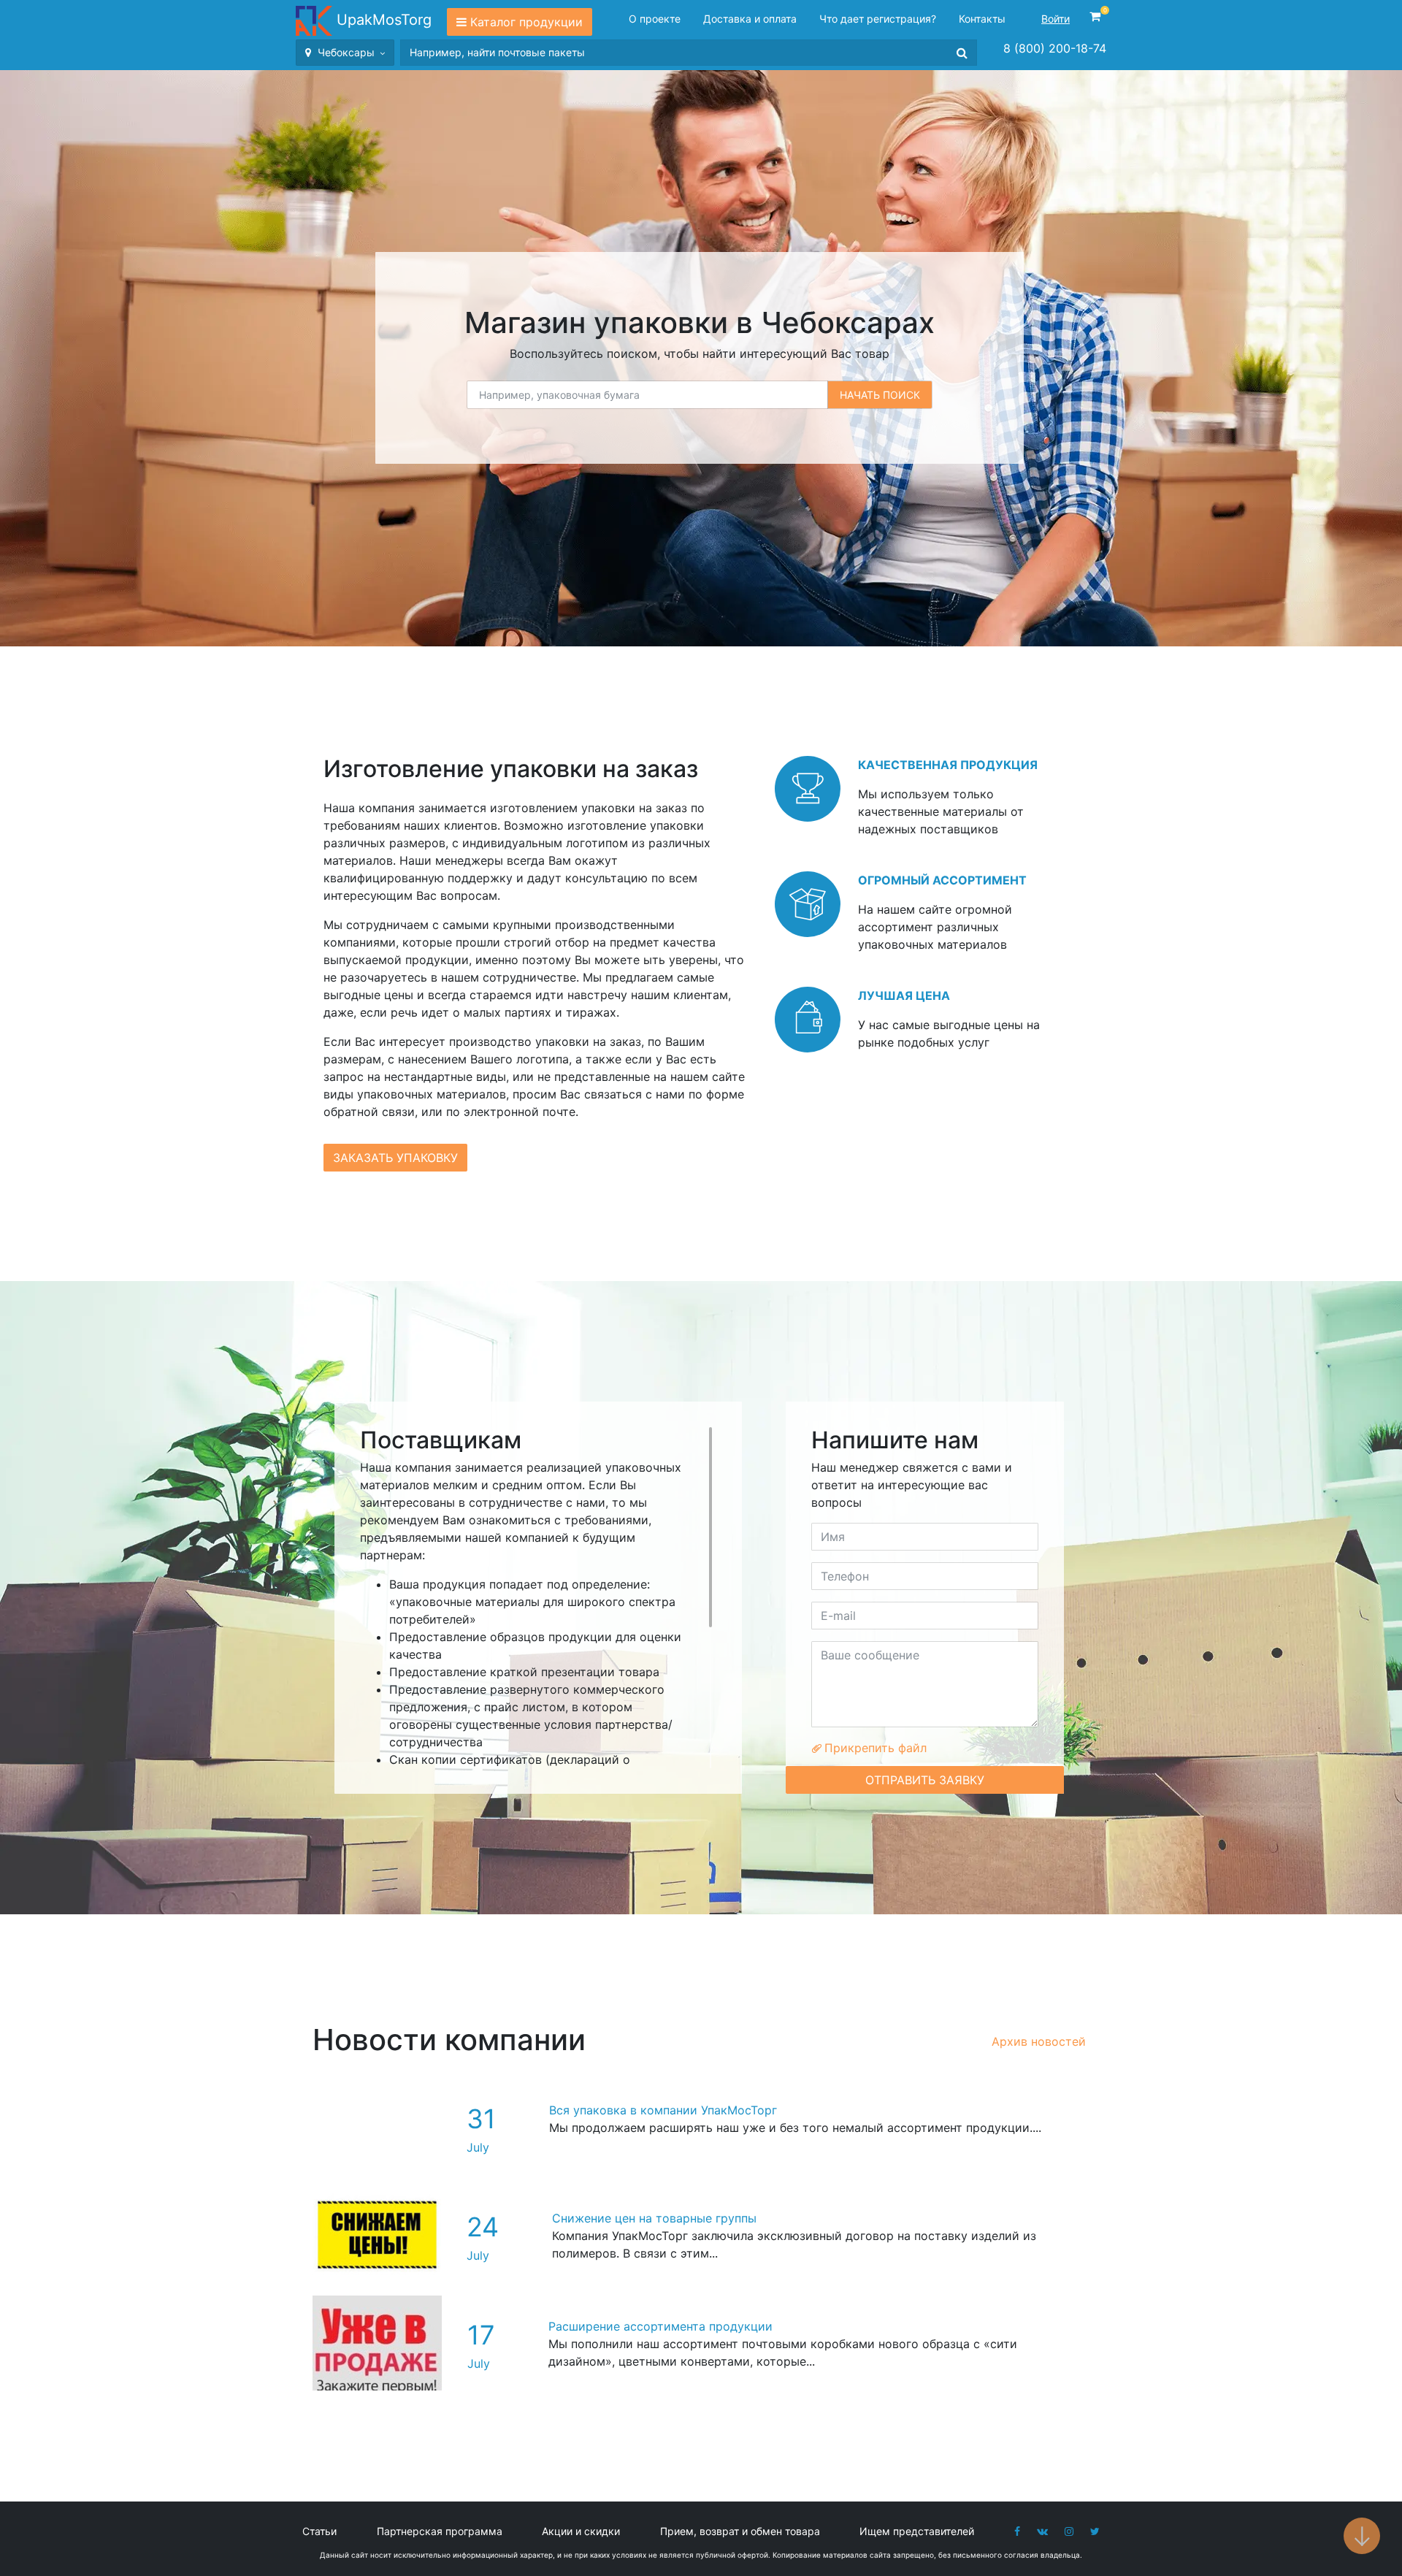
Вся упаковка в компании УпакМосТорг (663, 2110)
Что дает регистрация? (878, 19)
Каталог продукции (526, 22)
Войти (1056, 19)
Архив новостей (1039, 2041)
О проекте (655, 19)
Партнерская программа (440, 2531)
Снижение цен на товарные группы (654, 2218)
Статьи (319, 2531)
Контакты (982, 19)
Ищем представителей (917, 2531)
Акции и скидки (581, 2531)
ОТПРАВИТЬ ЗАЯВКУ (925, 1780)
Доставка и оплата (750, 19)
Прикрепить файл (874, 1748)
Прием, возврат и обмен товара (740, 2531)
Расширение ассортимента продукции (660, 2326)
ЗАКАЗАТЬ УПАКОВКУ (395, 1158)
